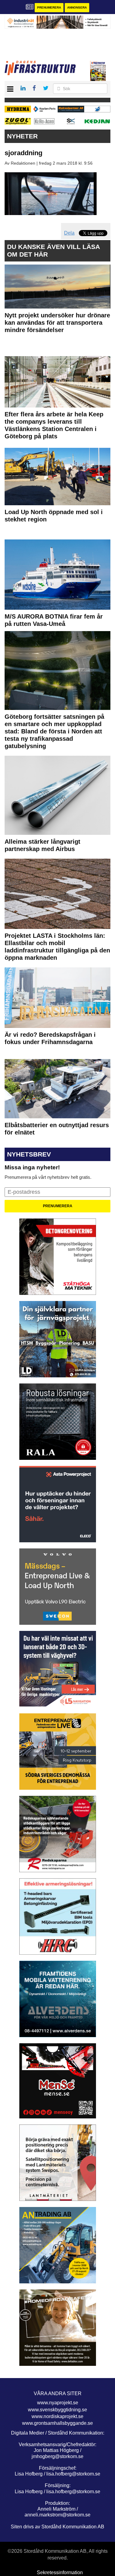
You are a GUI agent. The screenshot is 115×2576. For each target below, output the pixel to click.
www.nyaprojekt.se (58, 2403)
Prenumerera (49, 7)
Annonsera (77, 7)
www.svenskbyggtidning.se (57, 2410)
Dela (69, 233)
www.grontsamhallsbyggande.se (57, 2423)
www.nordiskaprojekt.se (57, 2416)
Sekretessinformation (60, 2572)
